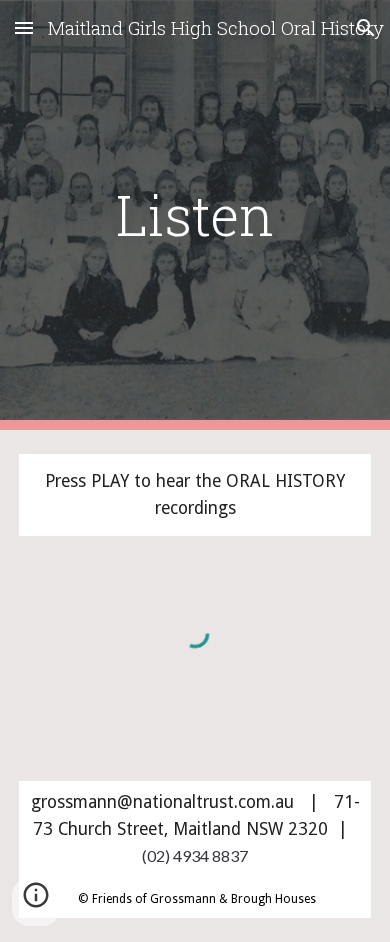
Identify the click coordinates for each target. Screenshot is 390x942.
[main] (195, 215)
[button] (24, 27)
